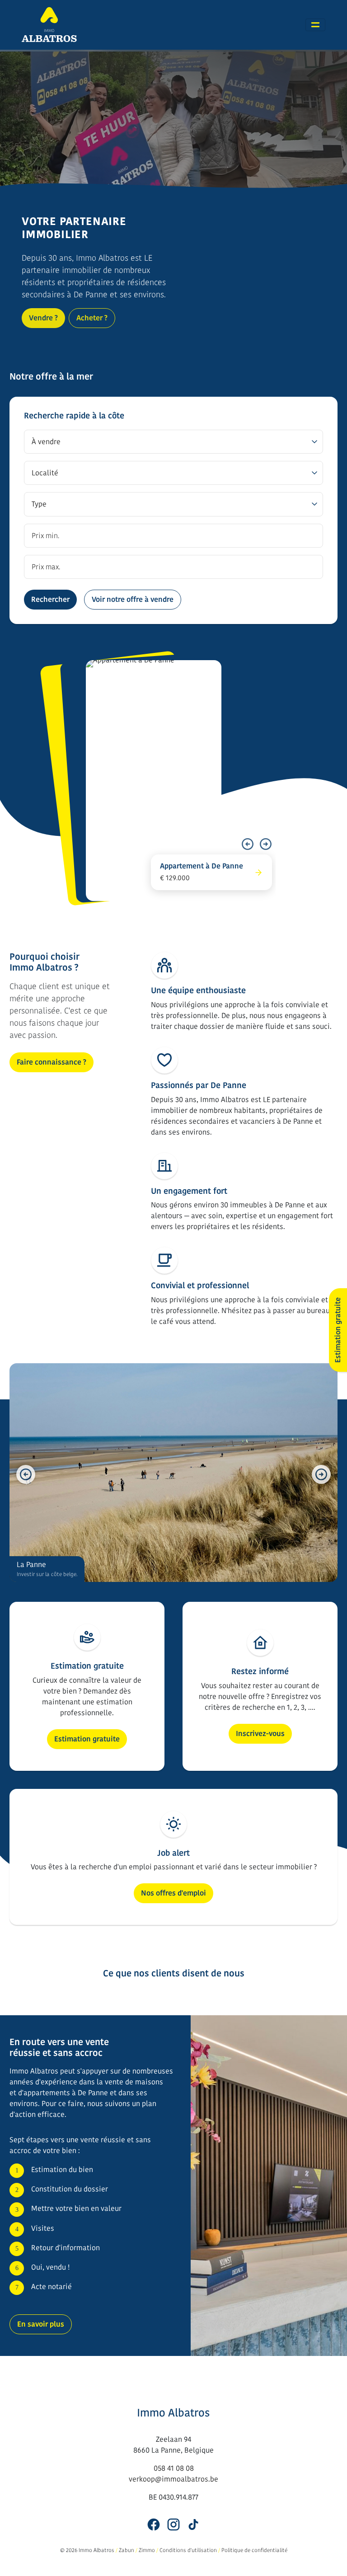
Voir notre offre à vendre (133, 599)
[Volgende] (266, 844)
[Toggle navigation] (315, 25)
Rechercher (50, 599)
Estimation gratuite (87, 1739)
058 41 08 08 (174, 2468)
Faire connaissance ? (52, 1062)
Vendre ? (43, 318)
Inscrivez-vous (260, 1734)
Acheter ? (92, 318)
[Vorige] (248, 844)
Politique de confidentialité (254, 2550)
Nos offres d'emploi (173, 1893)
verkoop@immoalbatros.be (173, 2479)
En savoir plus (41, 2324)
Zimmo (147, 2550)
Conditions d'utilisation (188, 2550)
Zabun (127, 2550)
